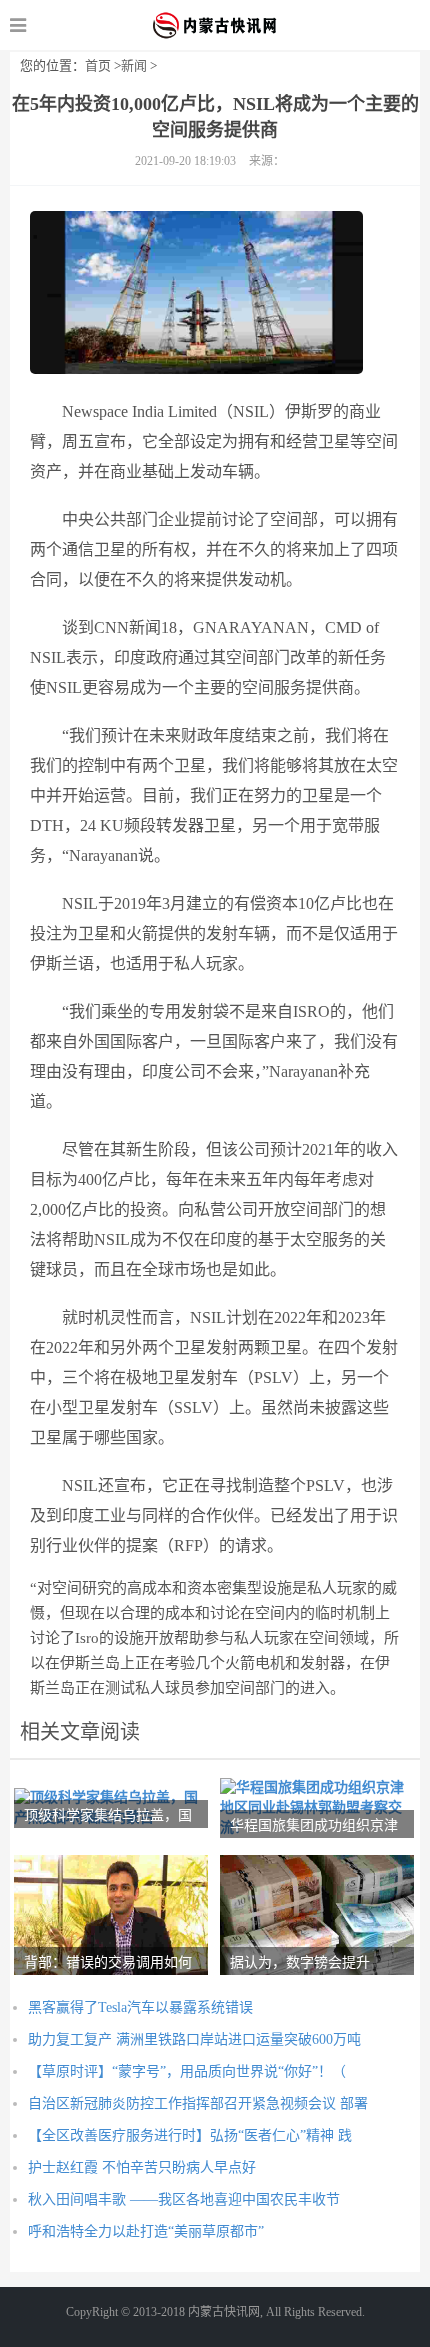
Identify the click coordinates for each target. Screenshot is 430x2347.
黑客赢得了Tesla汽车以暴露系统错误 (140, 2007)
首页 (98, 65)
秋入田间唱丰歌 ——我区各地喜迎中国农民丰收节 (184, 2199)
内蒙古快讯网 (215, 25)
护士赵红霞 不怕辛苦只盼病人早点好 (142, 2167)
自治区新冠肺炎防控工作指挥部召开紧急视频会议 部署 (198, 2103)
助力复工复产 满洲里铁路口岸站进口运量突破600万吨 (194, 2039)
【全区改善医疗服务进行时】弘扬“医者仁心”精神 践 (190, 2135)
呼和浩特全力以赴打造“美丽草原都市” (146, 2231)
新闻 (134, 65)
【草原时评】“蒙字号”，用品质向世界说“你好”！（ (187, 2071)
